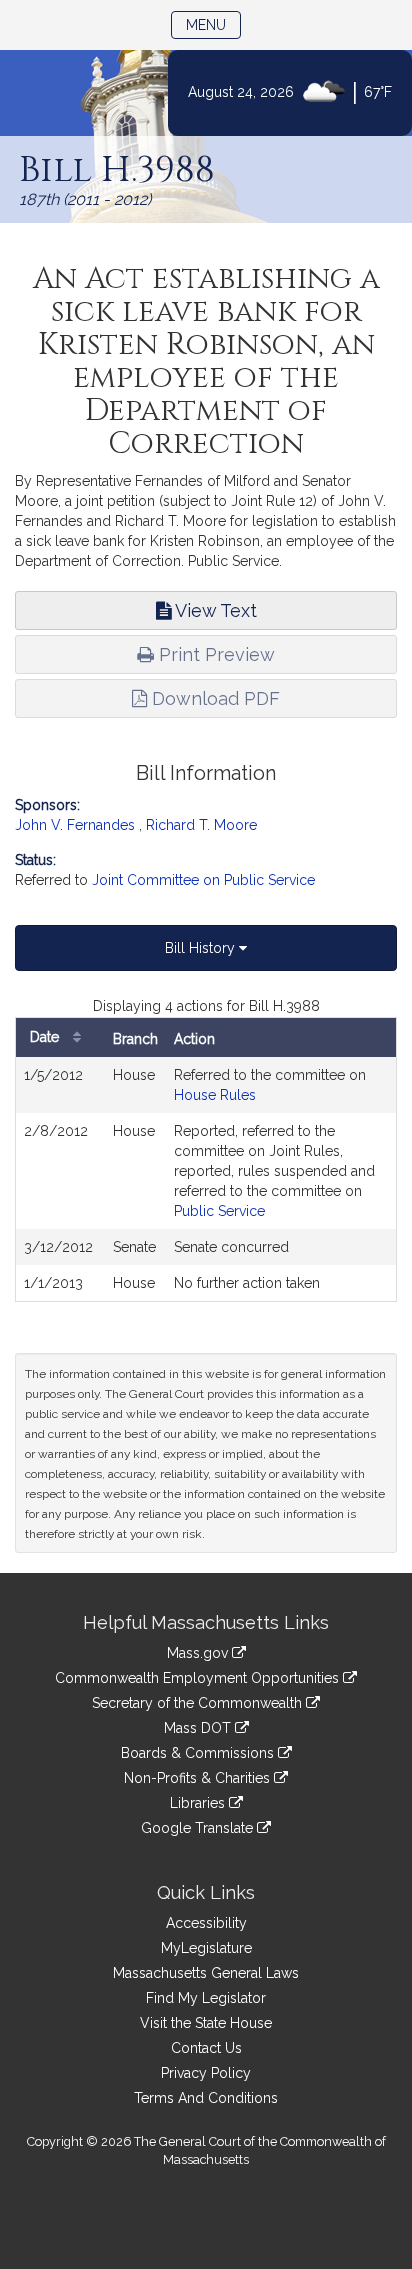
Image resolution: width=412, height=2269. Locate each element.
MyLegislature (206, 1948)
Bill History (202, 948)
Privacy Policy (206, 2073)
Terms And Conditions (206, 2098)
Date (46, 1037)
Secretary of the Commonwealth (199, 1703)
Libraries (199, 1803)
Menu (213, 24)
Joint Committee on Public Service (203, 880)
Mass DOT (199, 1728)
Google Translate (199, 1828)
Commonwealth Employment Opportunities (199, 1678)
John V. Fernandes (75, 825)
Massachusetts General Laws (206, 1973)
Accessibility (206, 1923)
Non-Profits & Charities (199, 1778)
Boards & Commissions (199, 1753)
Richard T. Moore (201, 825)
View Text (214, 610)
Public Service (219, 1211)
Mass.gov (199, 1653)
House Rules (215, 1095)
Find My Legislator (206, 1998)
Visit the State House (206, 2023)
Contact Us (206, 2048)
